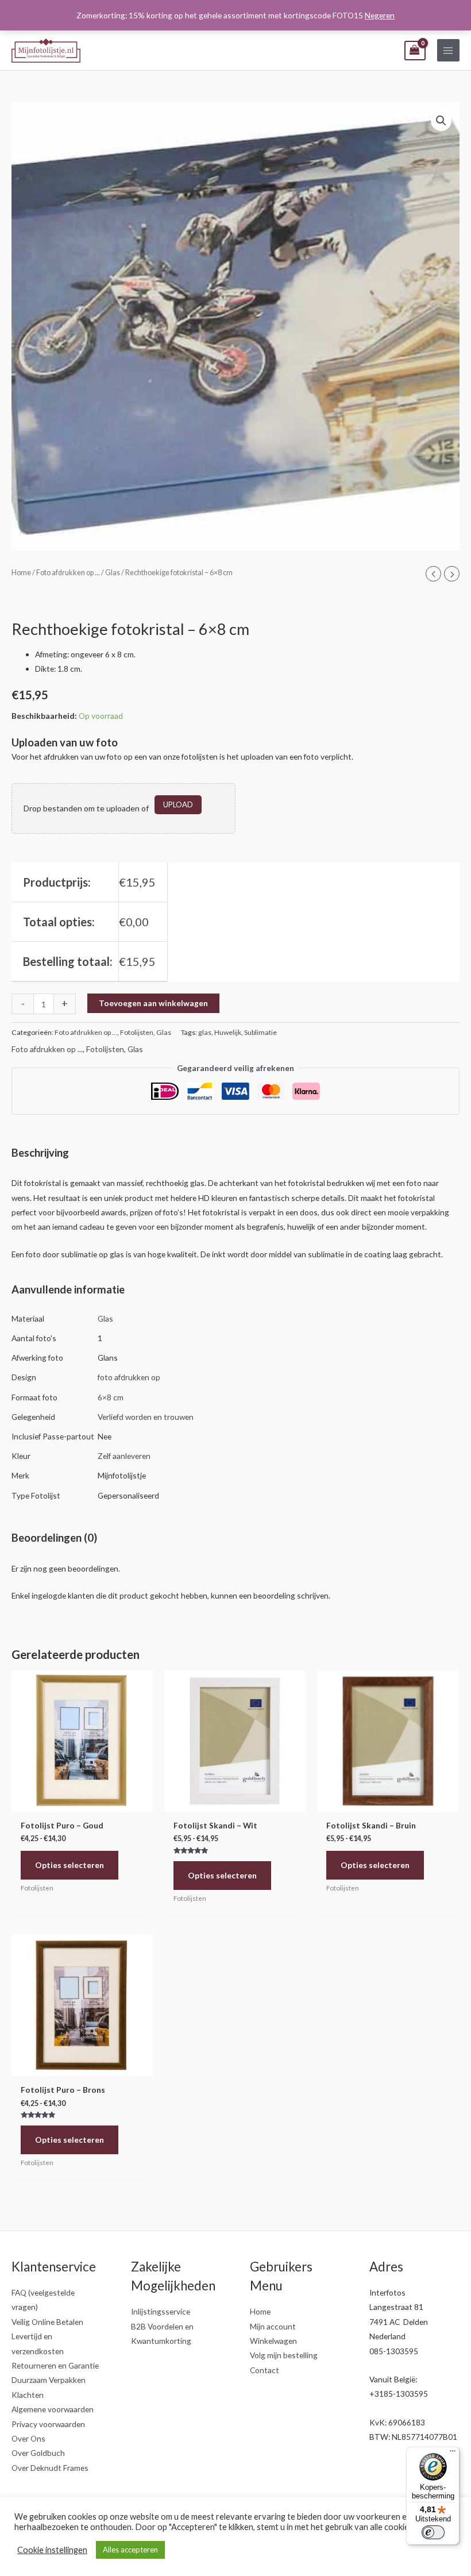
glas (205, 1032)
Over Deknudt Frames (50, 2468)
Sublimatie (260, 1032)
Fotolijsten (137, 1032)
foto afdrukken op (129, 1377)
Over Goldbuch (38, 2453)
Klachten (28, 2395)
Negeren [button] (380, 15)
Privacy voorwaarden (48, 2424)
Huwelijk (228, 1032)
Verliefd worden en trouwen (146, 1417)
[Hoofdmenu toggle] (448, 50)
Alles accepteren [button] (130, 2550)
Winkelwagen (273, 2341)
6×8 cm (111, 1397)
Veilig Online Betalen (47, 2322)
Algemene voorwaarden (53, 2409)
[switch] (433, 2532)
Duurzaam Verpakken (49, 2380)
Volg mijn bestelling (284, 2355)
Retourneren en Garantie (55, 2365)
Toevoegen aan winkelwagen (153, 1003)
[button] (441, 121)
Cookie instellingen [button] (52, 2550)
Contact (265, 2370)
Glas (113, 573)
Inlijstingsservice (161, 2311)
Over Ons (28, 2438)
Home (21, 573)
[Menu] (453, 2454)
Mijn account (273, 2326)
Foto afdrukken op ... (68, 573)
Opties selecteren (70, 1865)
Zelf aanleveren (124, 1456)
